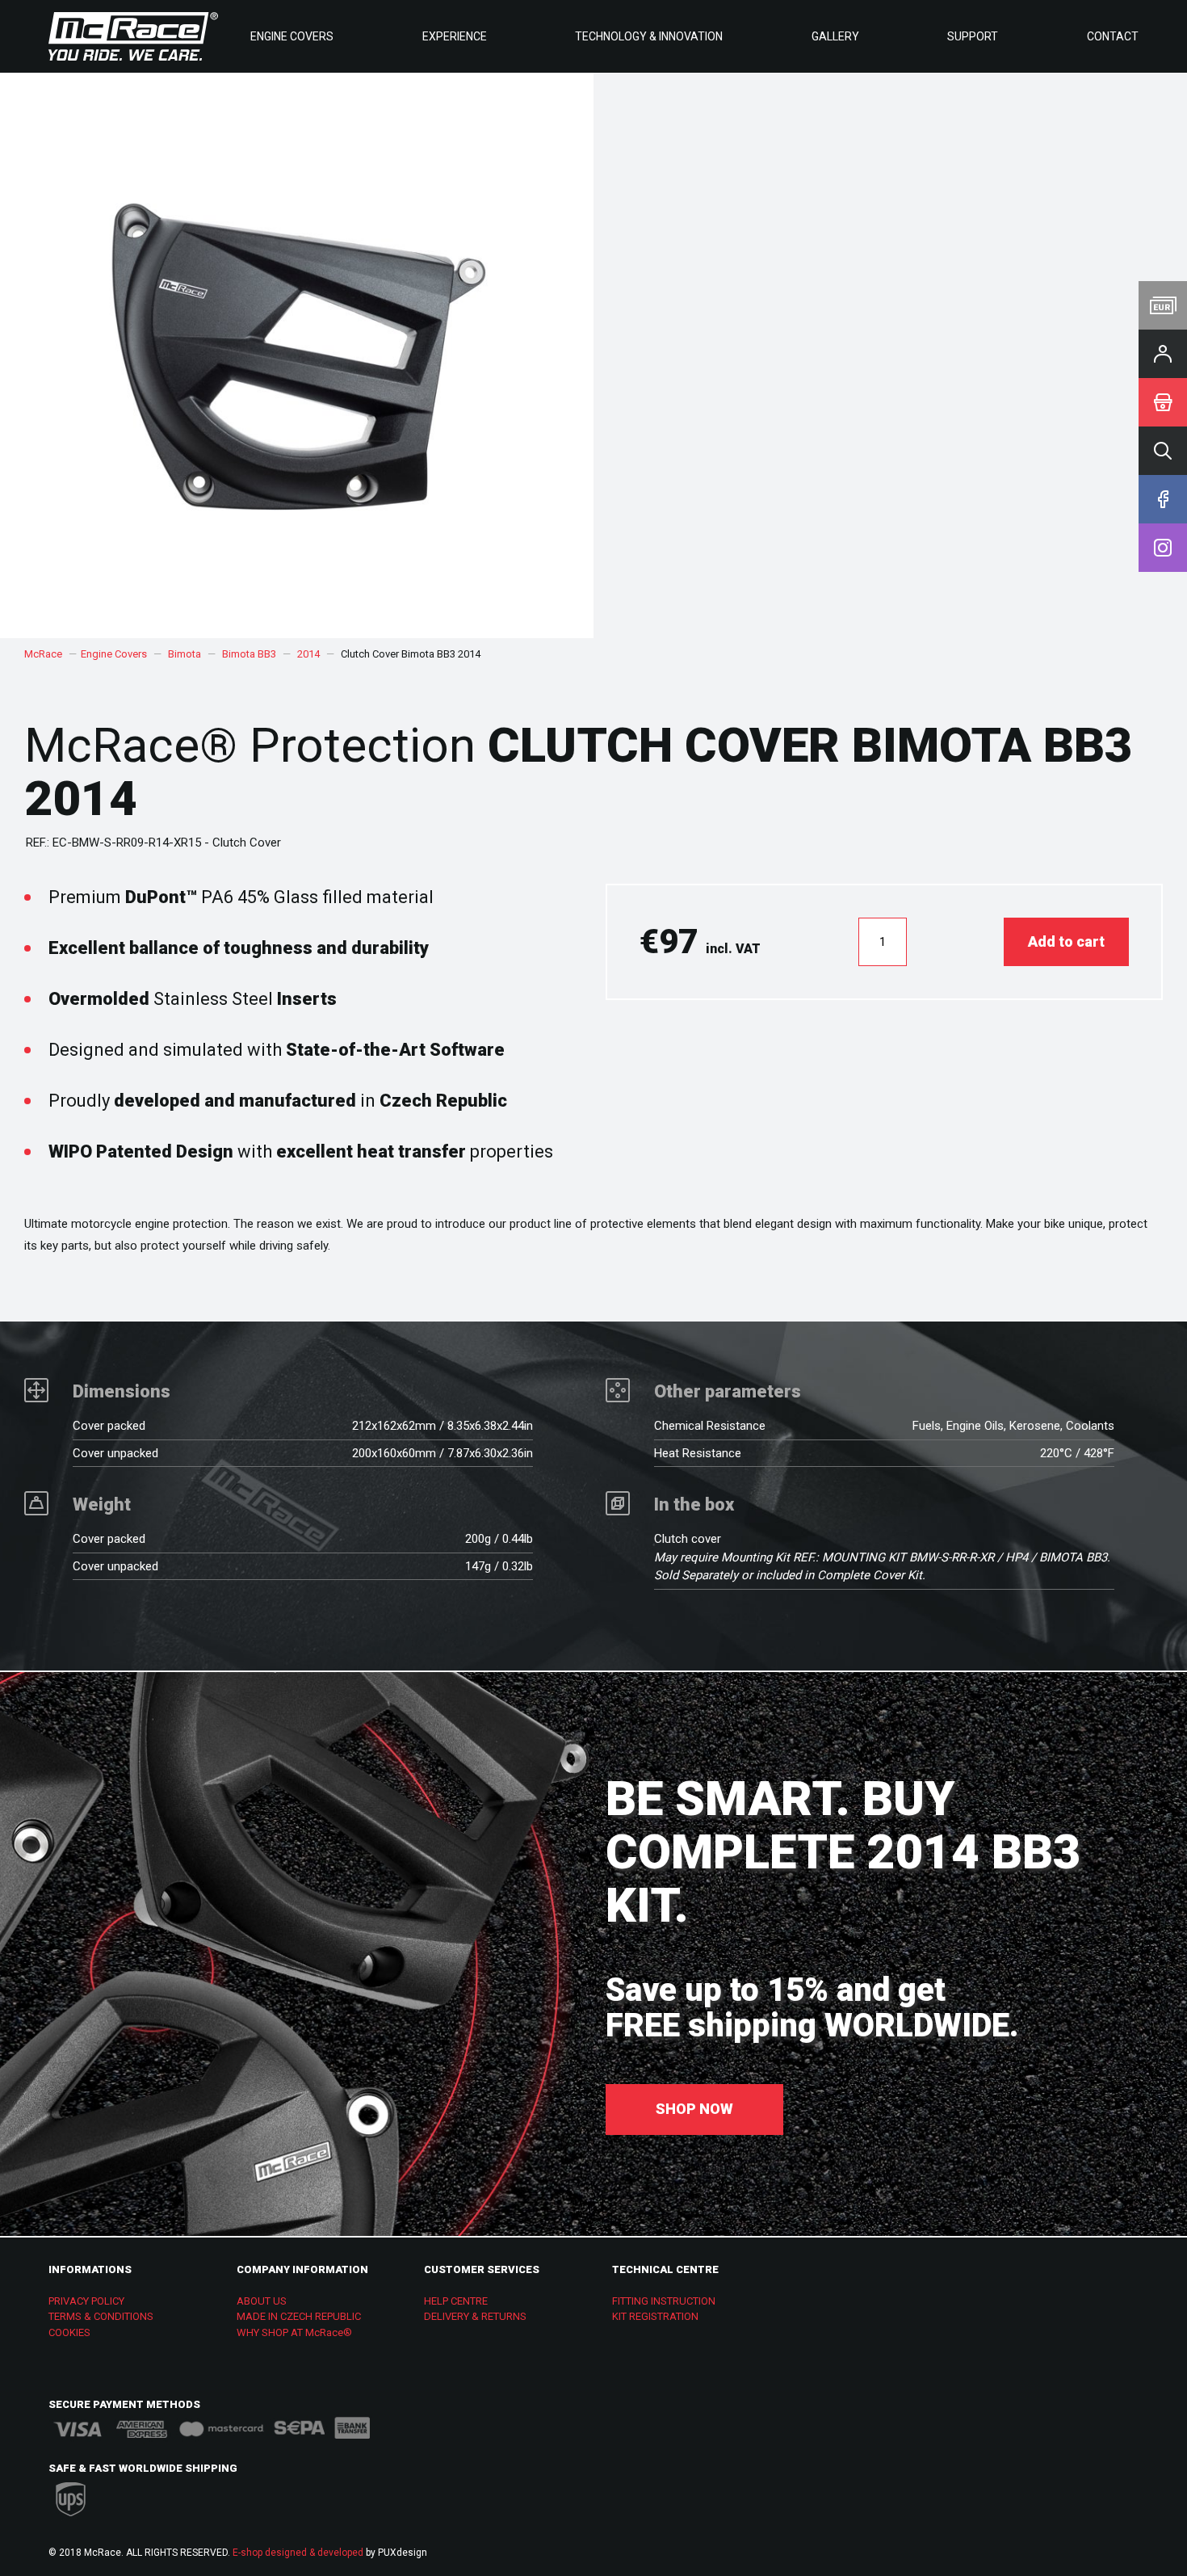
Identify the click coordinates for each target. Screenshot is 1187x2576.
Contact (1113, 36)
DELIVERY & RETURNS (475, 2316)
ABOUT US (262, 2301)
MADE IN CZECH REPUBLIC (299, 2316)
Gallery (835, 36)
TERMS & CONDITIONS (101, 2316)
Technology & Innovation (649, 36)
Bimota (185, 654)
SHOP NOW (694, 2109)
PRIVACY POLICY (86, 2301)
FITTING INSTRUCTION (664, 2301)
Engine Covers (292, 36)
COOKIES (69, 2332)
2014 (308, 654)
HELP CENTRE (456, 2301)
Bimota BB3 (249, 654)
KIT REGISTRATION (655, 2316)
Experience (455, 36)
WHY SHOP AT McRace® (294, 2332)
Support (973, 36)
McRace (43, 654)
